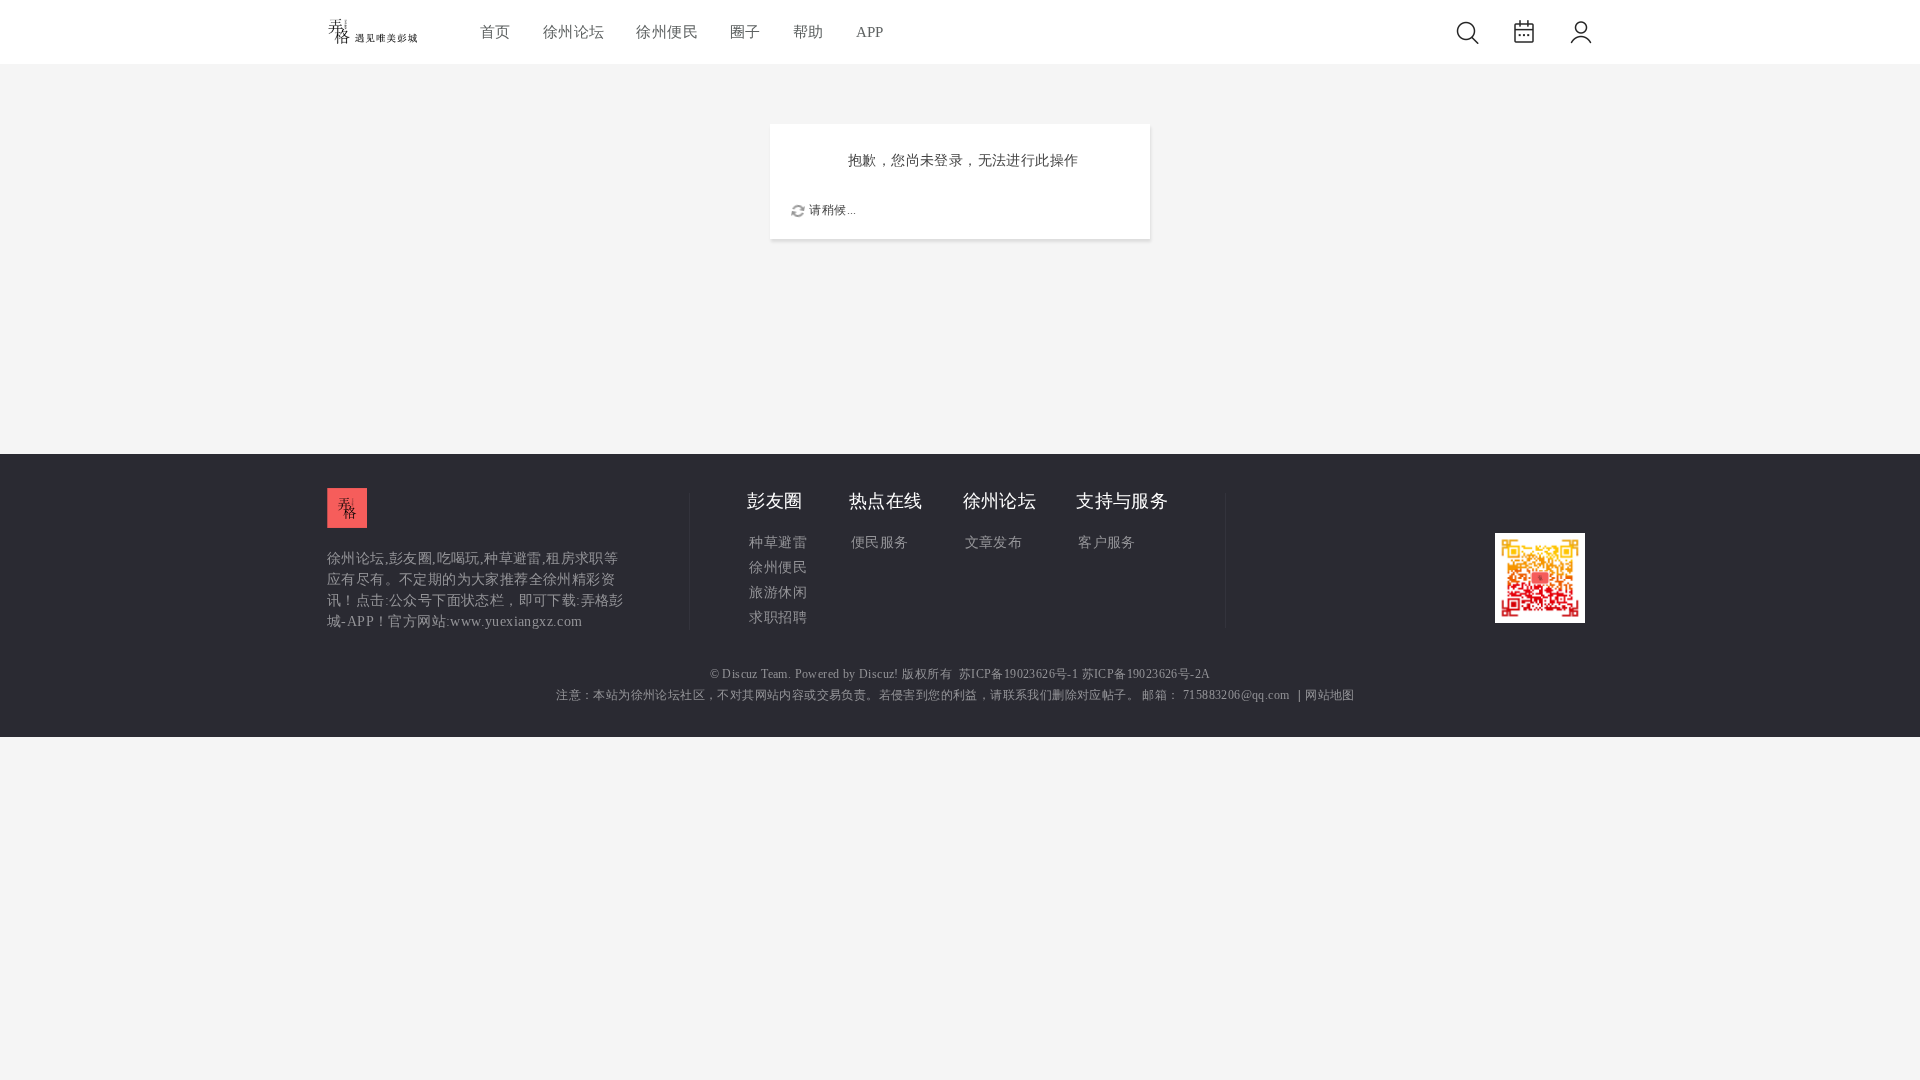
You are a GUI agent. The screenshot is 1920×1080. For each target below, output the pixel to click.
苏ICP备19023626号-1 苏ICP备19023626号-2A (1085, 674)
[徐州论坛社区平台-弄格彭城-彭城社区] (375, 32)
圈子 (745, 32)
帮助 (808, 32)
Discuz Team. (756, 674)
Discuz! (879, 674)
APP (870, 32)
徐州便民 (667, 32)
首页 (495, 32)
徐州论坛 (574, 32)
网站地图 (1330, 695)
